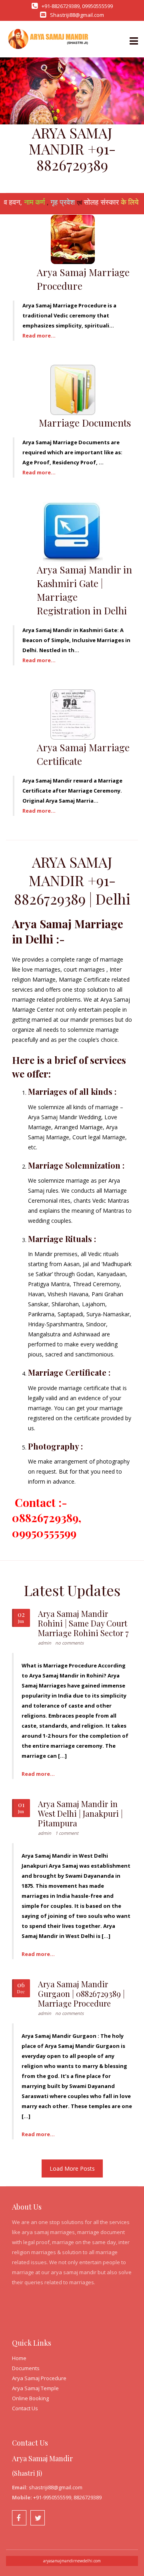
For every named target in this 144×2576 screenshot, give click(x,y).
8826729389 (88, 2497)
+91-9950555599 (52, 2497)
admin (45, 1643)
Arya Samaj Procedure (39, 2378)
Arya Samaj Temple (35, 2388)
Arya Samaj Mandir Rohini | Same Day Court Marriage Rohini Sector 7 (83, 1623)
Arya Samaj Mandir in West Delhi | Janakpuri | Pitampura (80, 1813)
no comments (69, 1643)
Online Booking (30, 2398)
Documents (26, 2368)
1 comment (67, 1833)
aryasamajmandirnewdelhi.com (72, 2561)
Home (19, 2358)
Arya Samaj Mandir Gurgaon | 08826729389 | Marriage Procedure (81, 1994)
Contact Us (25, 2408)
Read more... (39, 335)
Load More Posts (72, 2168)
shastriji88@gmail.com (56, 2487)
